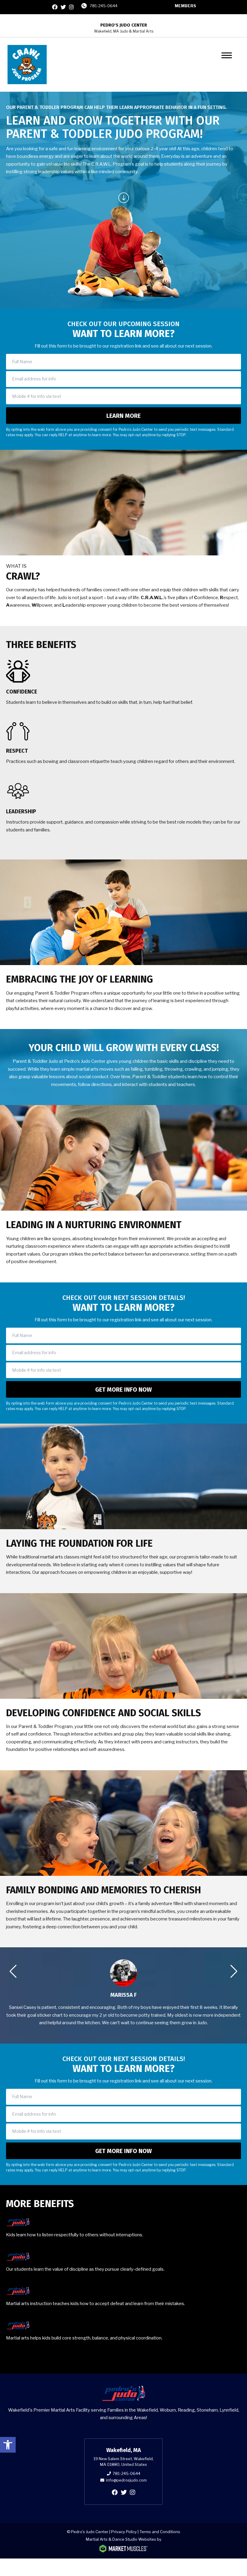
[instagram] (71, 7)
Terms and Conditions (160, 2532)
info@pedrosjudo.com (126, 2480)
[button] (8, 2445)
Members (185, 6)
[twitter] (63, 7)
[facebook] (55, 7)
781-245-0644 (104, 6)
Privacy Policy (124, 2532)
